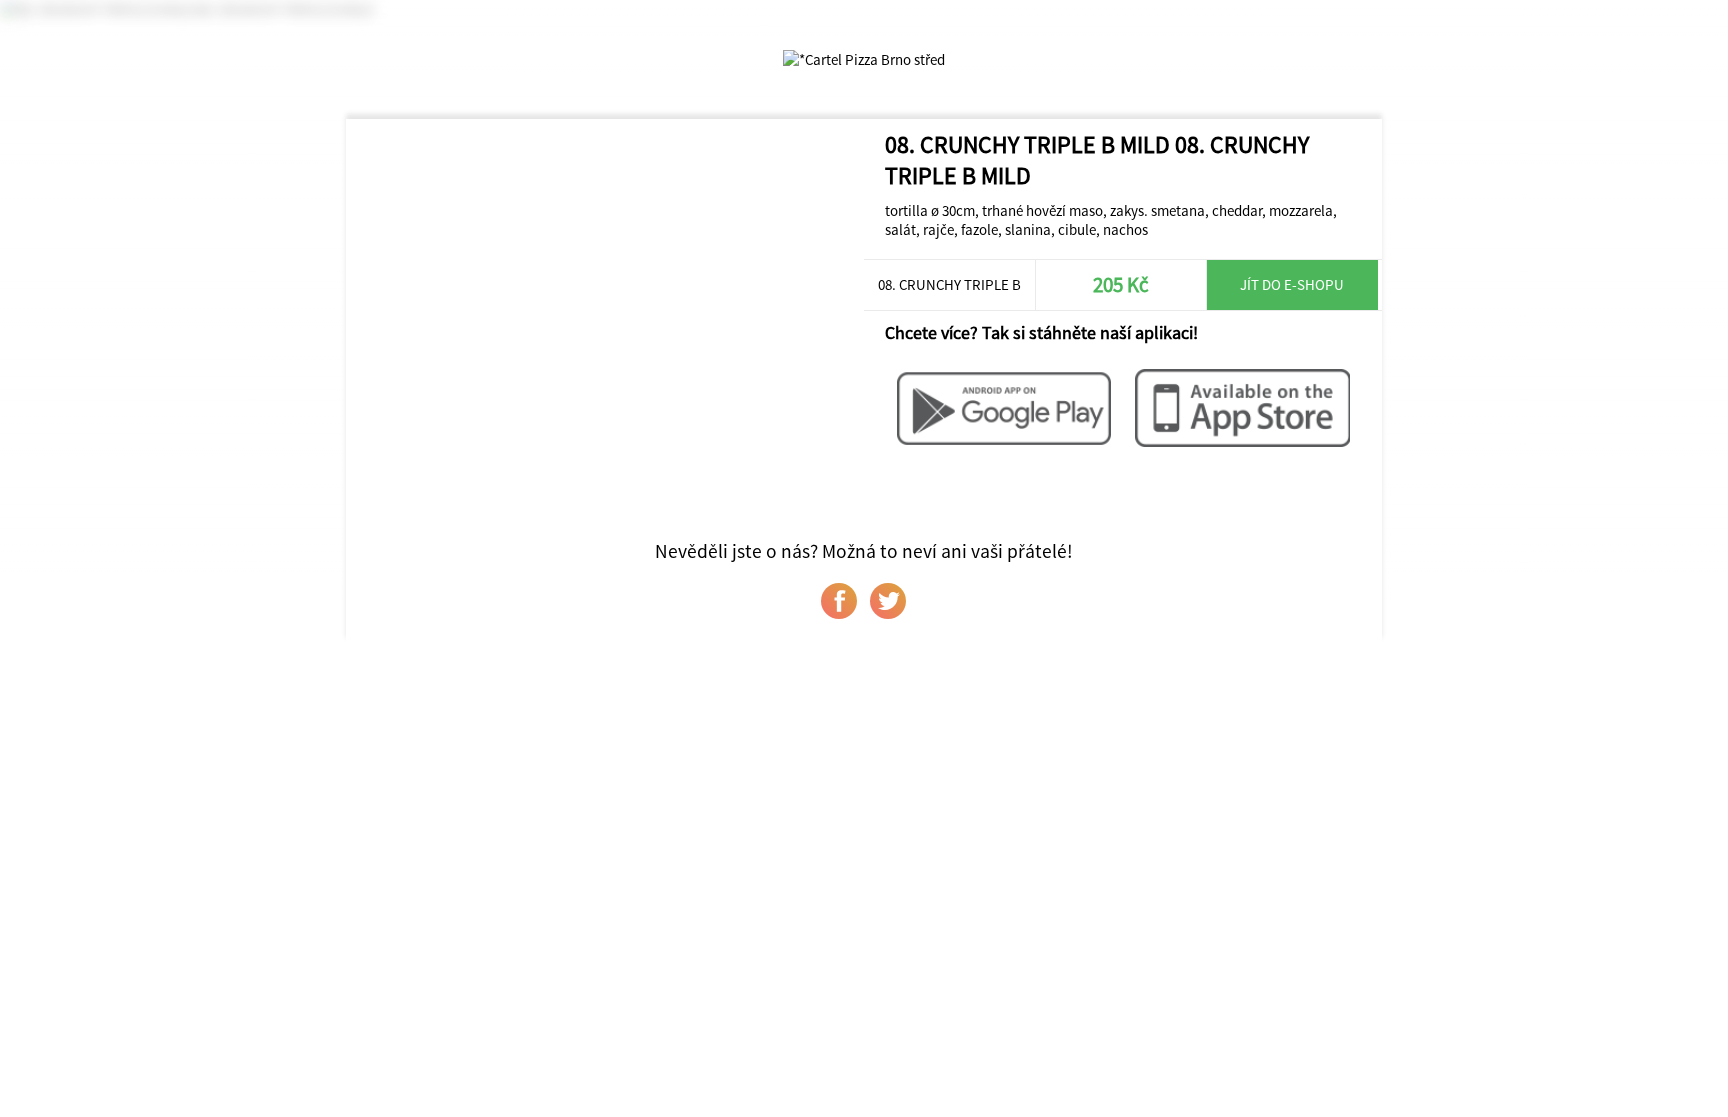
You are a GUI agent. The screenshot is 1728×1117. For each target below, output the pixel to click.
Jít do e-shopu (1292, 284)
